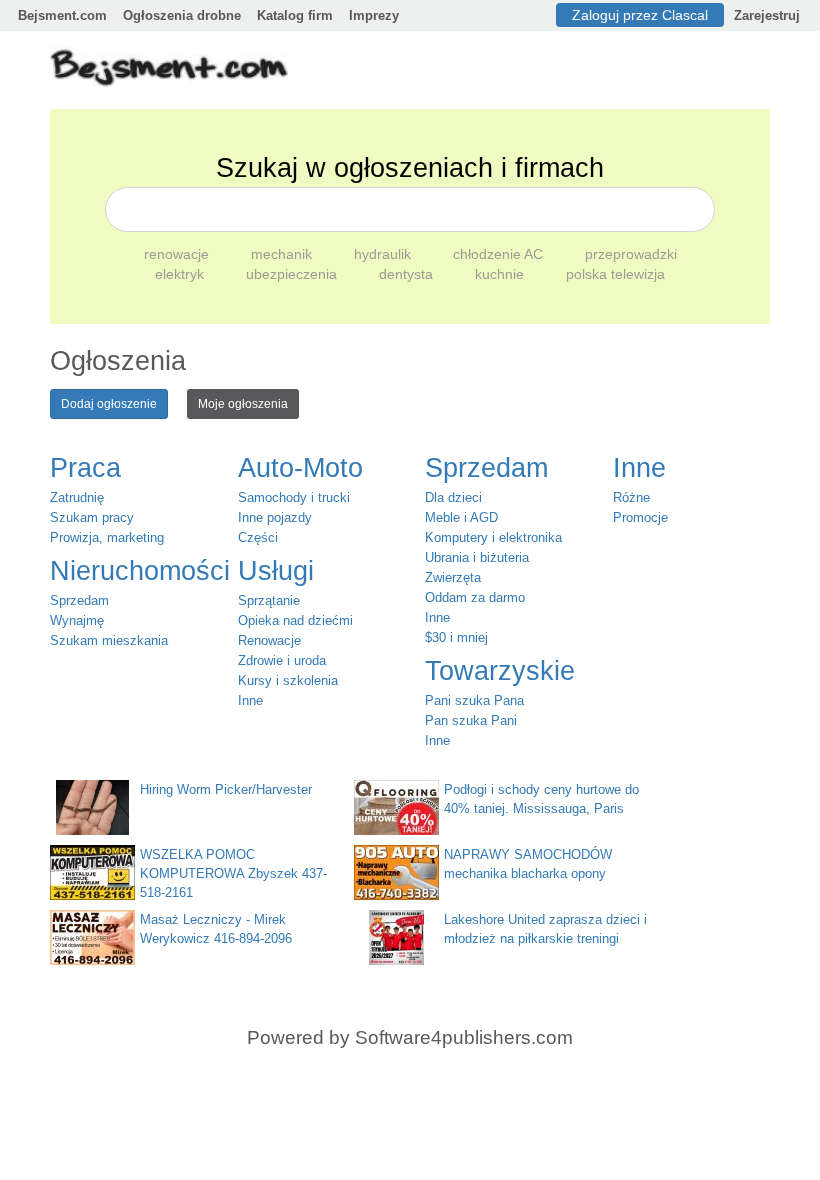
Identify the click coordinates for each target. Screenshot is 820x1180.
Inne (250, 700)
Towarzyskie (500, 671)
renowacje (178, 254)
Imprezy (374, 15)
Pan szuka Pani (471, 720)
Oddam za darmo (475, 597)
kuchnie (501, 274)
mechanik (283, 254)
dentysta (408, 274)
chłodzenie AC (500, 254)
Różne (631, 497)
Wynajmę (77, 620)
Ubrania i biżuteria (477, 557)
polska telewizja (615, 274)
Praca (85, 468)
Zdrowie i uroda (282, 660)
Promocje (640, 517)
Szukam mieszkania (109, 640)
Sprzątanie (269, 600)
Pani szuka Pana (474, 700)
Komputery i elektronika (493, 537)
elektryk (181, 274)
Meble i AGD (461, 517)
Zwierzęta (453, 577)
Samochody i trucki (294, 497)
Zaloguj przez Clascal (640, 15)
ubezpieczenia (293, 274)
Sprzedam (79, 600)
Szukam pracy (92, 517)
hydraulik (384, 254)
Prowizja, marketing (107, 537)
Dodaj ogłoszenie (109, 404)
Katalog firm (295, 15)
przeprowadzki (631, 254)
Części (258, 537)
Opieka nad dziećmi (295, 620)
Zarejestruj (767, 15)
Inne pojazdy (275, 517)
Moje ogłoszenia (243, 404)
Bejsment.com (62, 15)
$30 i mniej (456, 637)
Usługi (276, 571)
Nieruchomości (140, 571)
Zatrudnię (77, 497)
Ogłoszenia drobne (182, 15)
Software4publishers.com (464, 1037)
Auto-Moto (300, 468)
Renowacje (269, 640)
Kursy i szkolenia (288, 680)
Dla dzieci (453, 497)
